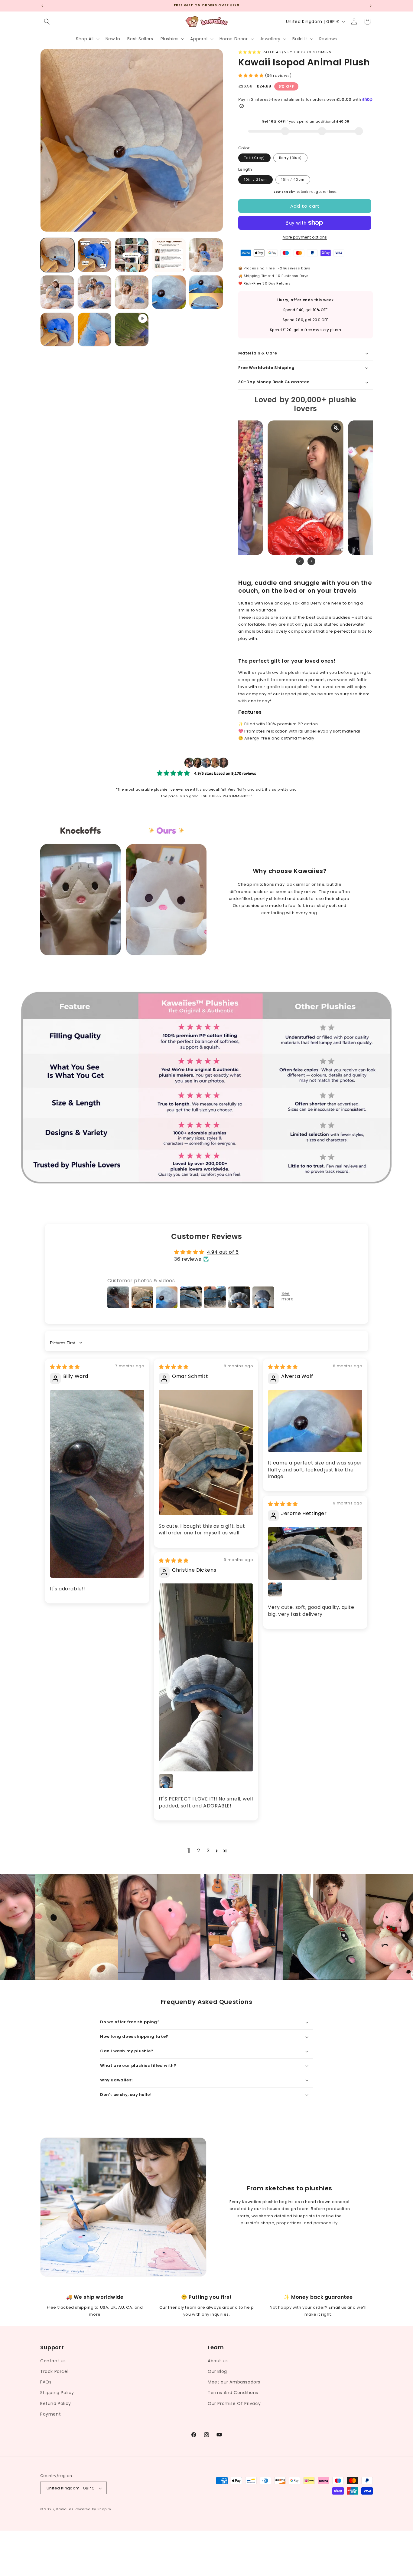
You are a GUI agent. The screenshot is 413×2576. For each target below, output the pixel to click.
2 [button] (199, 1851)
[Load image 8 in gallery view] (132, 292)
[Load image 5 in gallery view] (206, 255)
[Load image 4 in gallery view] (169, 255)
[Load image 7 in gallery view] (94, 292)
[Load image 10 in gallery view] (206, 292)
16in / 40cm (293, 180)
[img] (65, 1367)
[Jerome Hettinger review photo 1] (315, 1553)
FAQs (46, 2382)
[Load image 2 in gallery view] (94, 255)
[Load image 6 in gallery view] (57, 292)
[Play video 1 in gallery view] (132, 329)
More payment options (305, 237)
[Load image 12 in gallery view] (94, 329)
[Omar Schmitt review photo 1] (206, 1452)
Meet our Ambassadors (234, 2382)
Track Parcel (54, 2371)
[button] (47, 21)
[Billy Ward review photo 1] (97, 1484)
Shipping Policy (57, 2393)
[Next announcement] (371, 6)
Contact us (53, 2360)
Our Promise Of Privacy (234, 2403)
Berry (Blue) (290, 158)
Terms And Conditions (233, 2393)
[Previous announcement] (42, 6)
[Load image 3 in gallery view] (132, 255)
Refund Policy (56, 2403)
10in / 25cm (255, 180)
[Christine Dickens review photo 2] (166, 1781)
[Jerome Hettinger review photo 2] (275, 1589)
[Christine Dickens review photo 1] (206, 1677)
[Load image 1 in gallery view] (57, 255)
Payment (50, 2414)
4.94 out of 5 (223, 1252)
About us (218, 2360)
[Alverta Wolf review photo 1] (315, 1421)
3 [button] (208, 1851)
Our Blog (217, 2371)
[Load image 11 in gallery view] (57, 329)
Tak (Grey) (254, 158)
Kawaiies (65, 2509)
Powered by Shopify (93, 2509)
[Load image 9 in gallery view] (169, 292)
